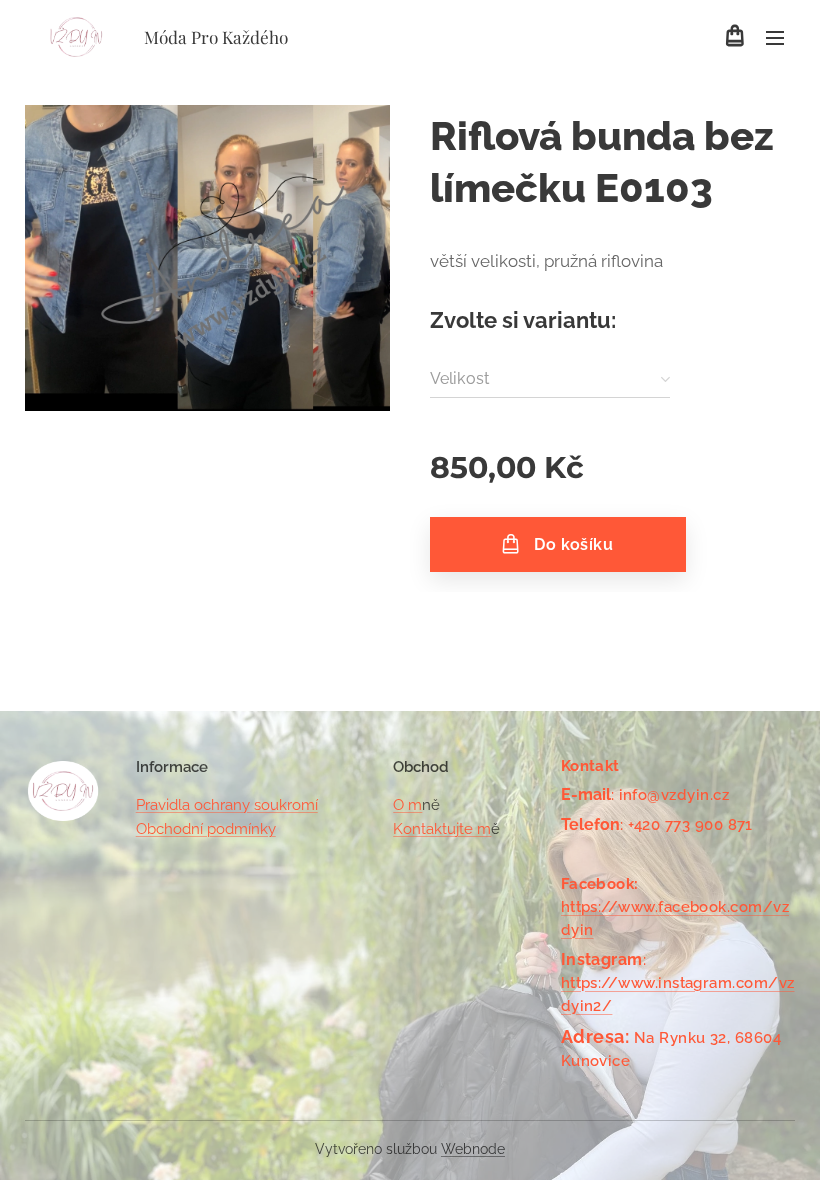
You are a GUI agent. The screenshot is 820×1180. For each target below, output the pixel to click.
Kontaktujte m (442, 829)
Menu (775, 37)
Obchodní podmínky (206, 829)
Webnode (473, 1149)
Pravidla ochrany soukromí (227, 805)
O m (407, 805)
